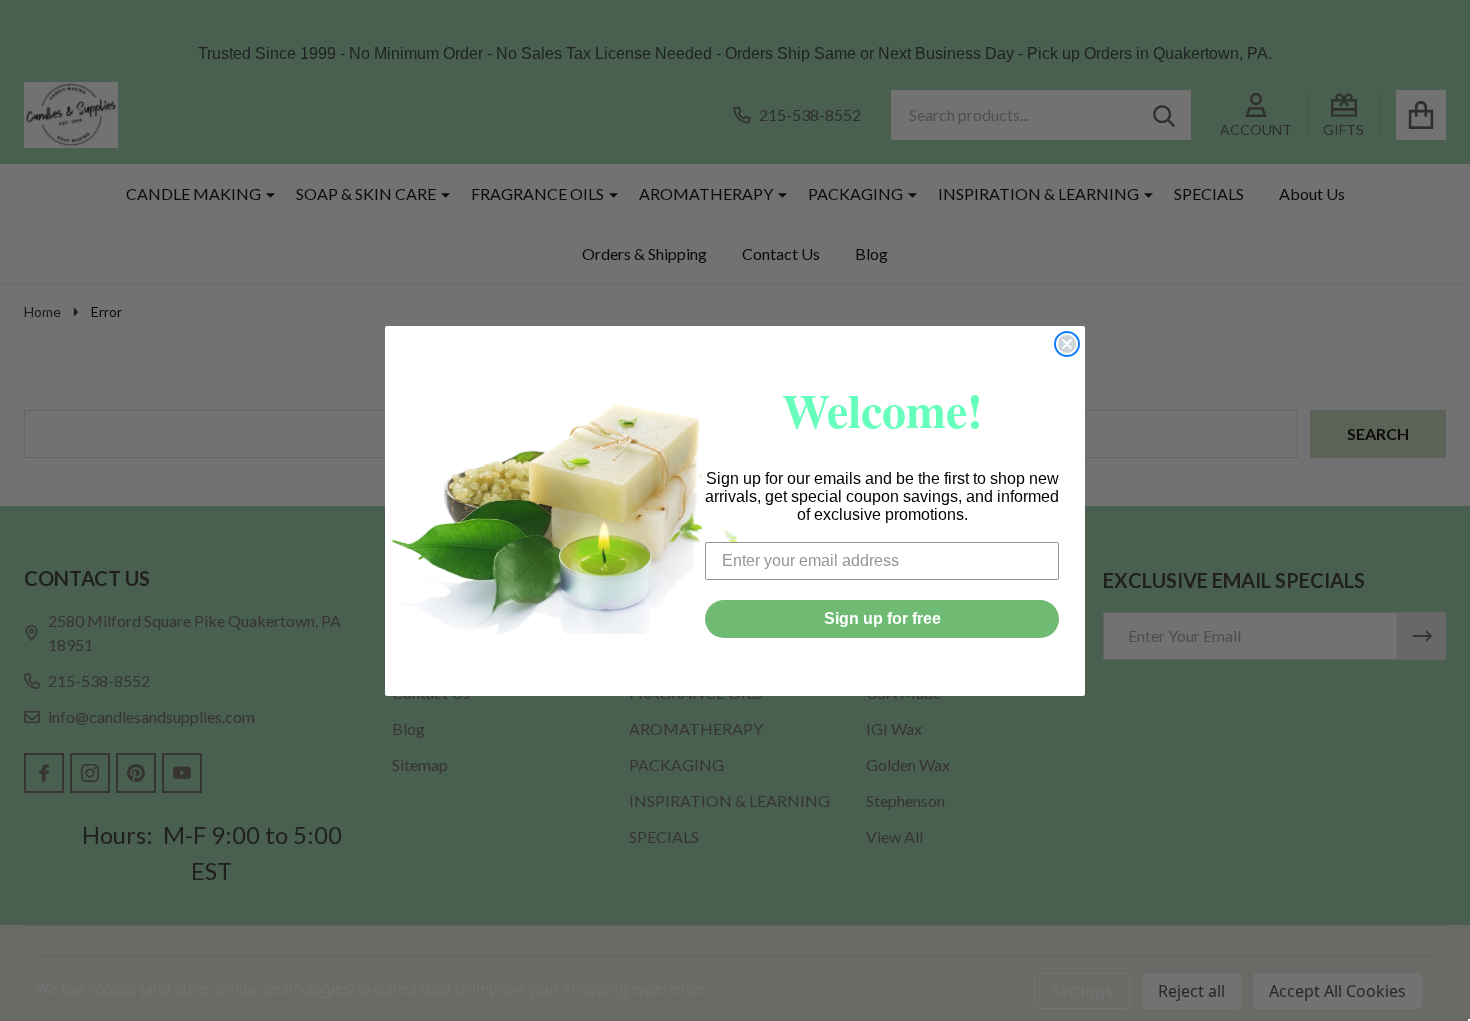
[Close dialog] (1067, 344)
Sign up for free (882, 618)
